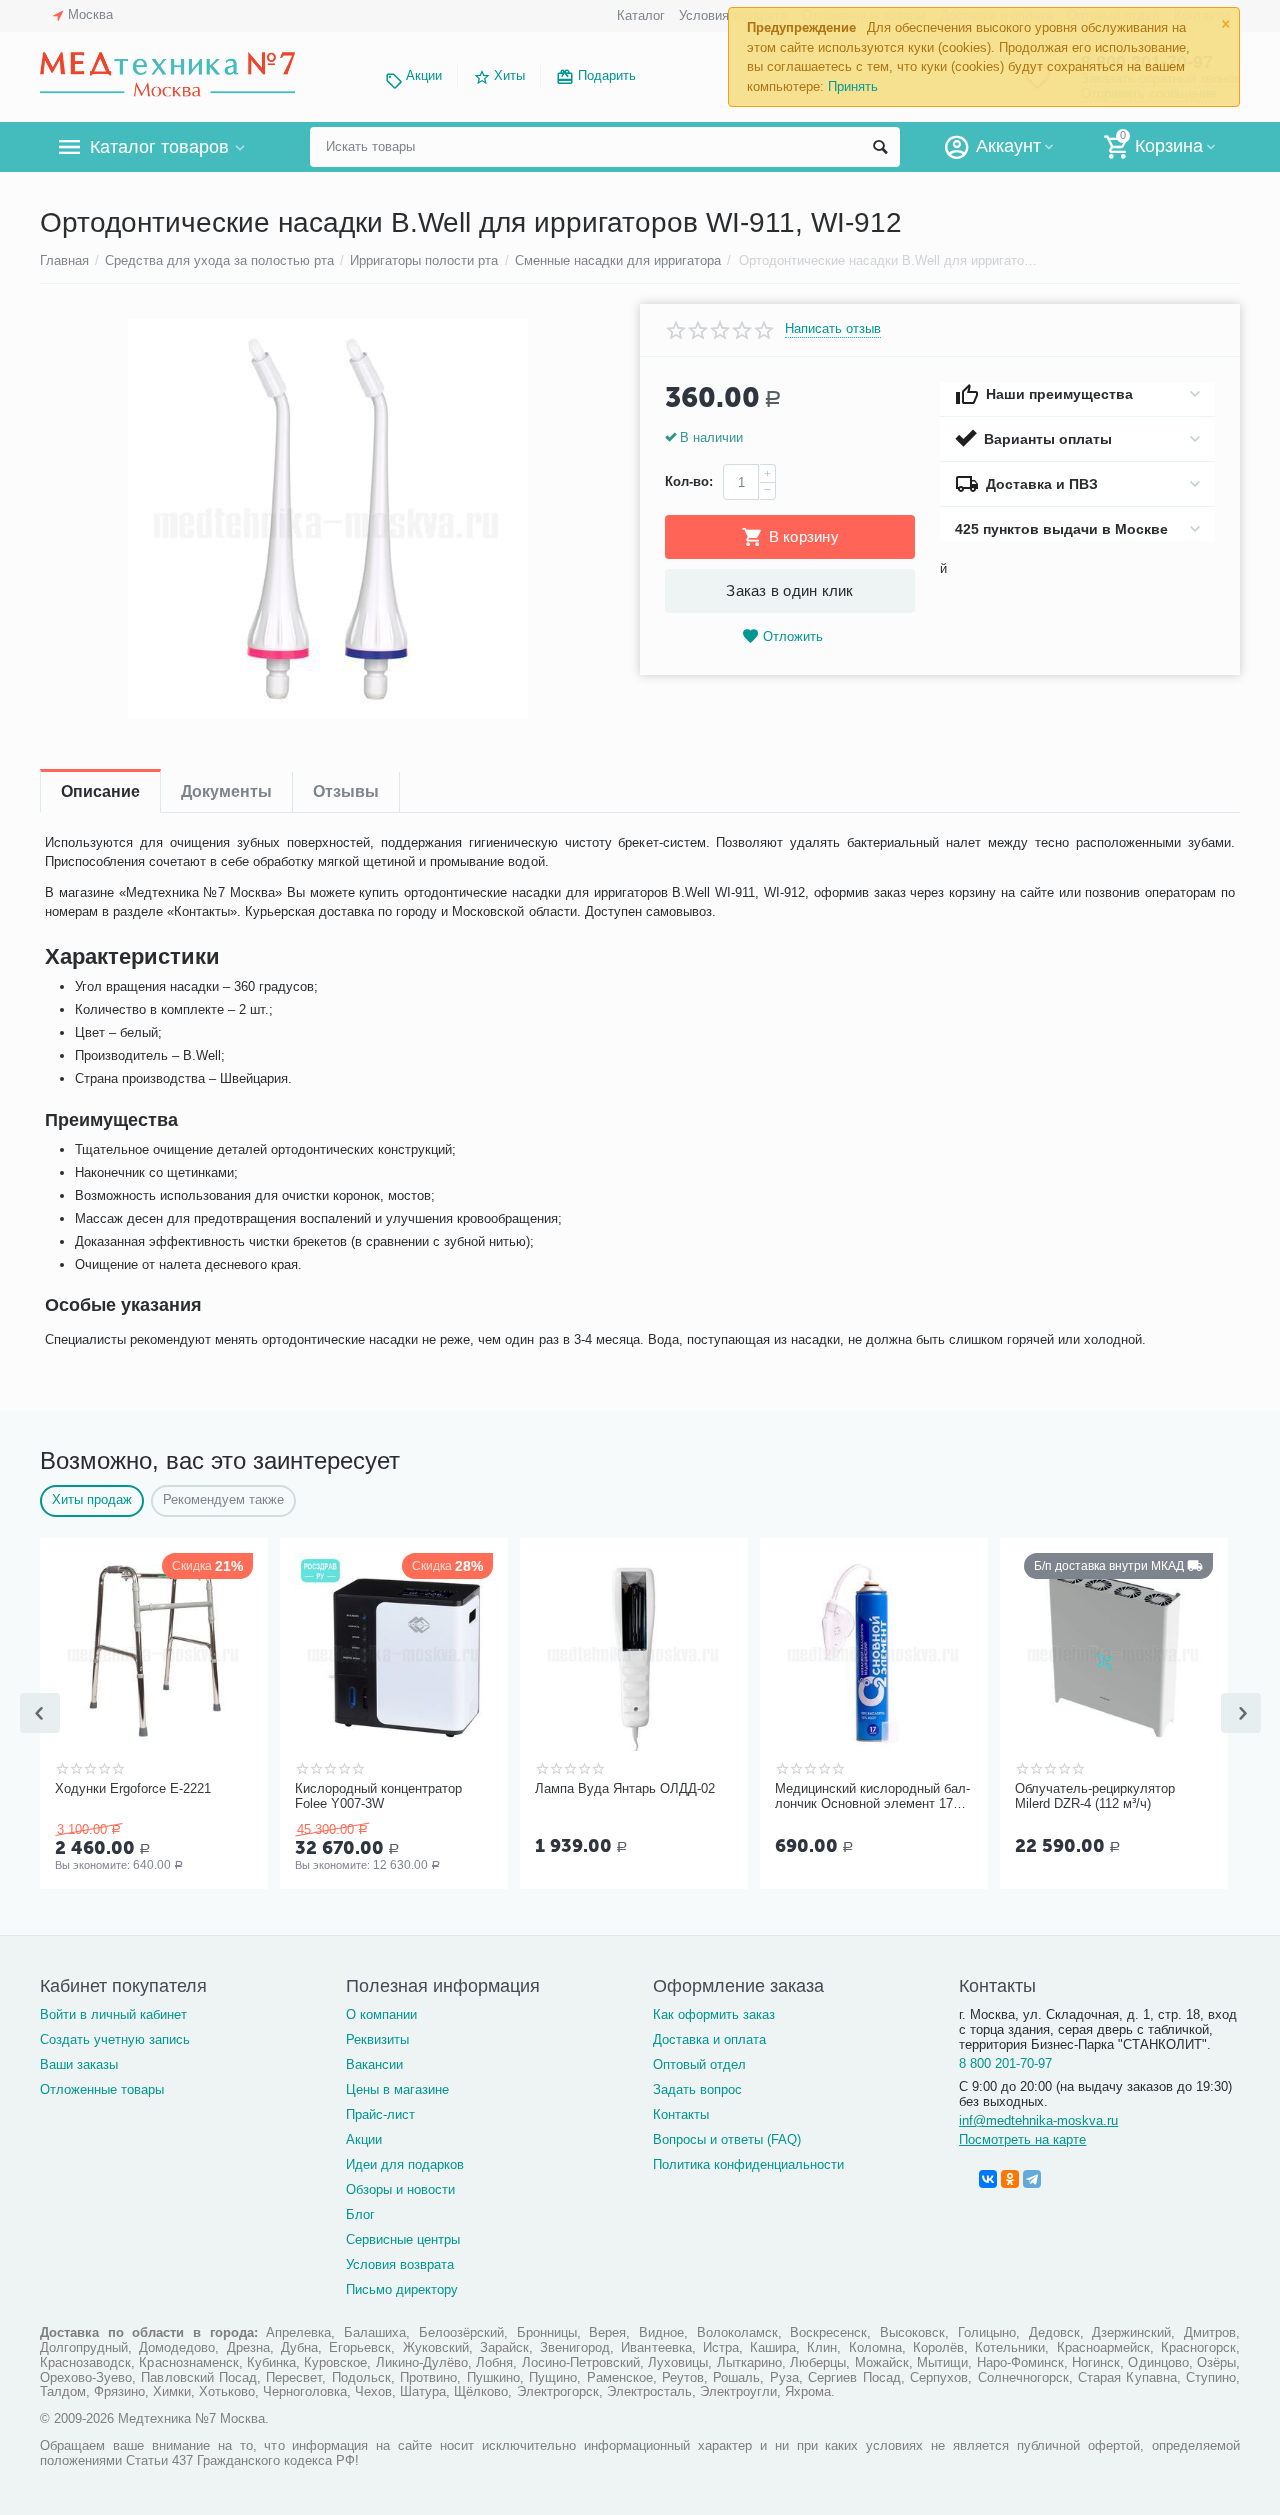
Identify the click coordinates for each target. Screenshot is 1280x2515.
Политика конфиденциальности (748, 2164)
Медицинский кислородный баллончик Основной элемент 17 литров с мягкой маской (872, 1797)
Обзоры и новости (400, 2189)
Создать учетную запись (115, 2039)
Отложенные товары (102, 2089)
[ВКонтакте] (988, 2179)
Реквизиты (377, 2039)
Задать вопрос (697, 2089)
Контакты (681, 2114)
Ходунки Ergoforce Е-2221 (133, 1788)
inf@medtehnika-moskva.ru (1038, 2120)
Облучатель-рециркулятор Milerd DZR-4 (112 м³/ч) (1095, 1796)
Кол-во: (689, 481)
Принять (853, 86)
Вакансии (374, 2064)
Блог (360, 2214)
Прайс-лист (380, 2114)
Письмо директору (402, 2289)
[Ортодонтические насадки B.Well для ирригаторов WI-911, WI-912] (327, 519)
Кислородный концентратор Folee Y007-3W (378, 1796)
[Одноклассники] (1010, 2179)
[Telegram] (1032, 2179)
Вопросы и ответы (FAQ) (727, 2139)
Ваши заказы (79, 2064)
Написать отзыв (833, 329)
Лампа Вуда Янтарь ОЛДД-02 (625, 1788)
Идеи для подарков (405, 2164)
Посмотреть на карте (1022, 2139)
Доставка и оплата (709, 2039)
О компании (381, 2014)
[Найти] (880, 147)
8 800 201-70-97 (1005, 2063)
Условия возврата (400, 2264)
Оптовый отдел (699, 2064)
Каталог (641, 15)
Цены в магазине (397, 2089)
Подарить (607, 75)
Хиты (509, 75)
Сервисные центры (403, 2239)
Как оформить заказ (714, 2014)
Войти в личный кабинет (113, 2014)
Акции (424, 75)
